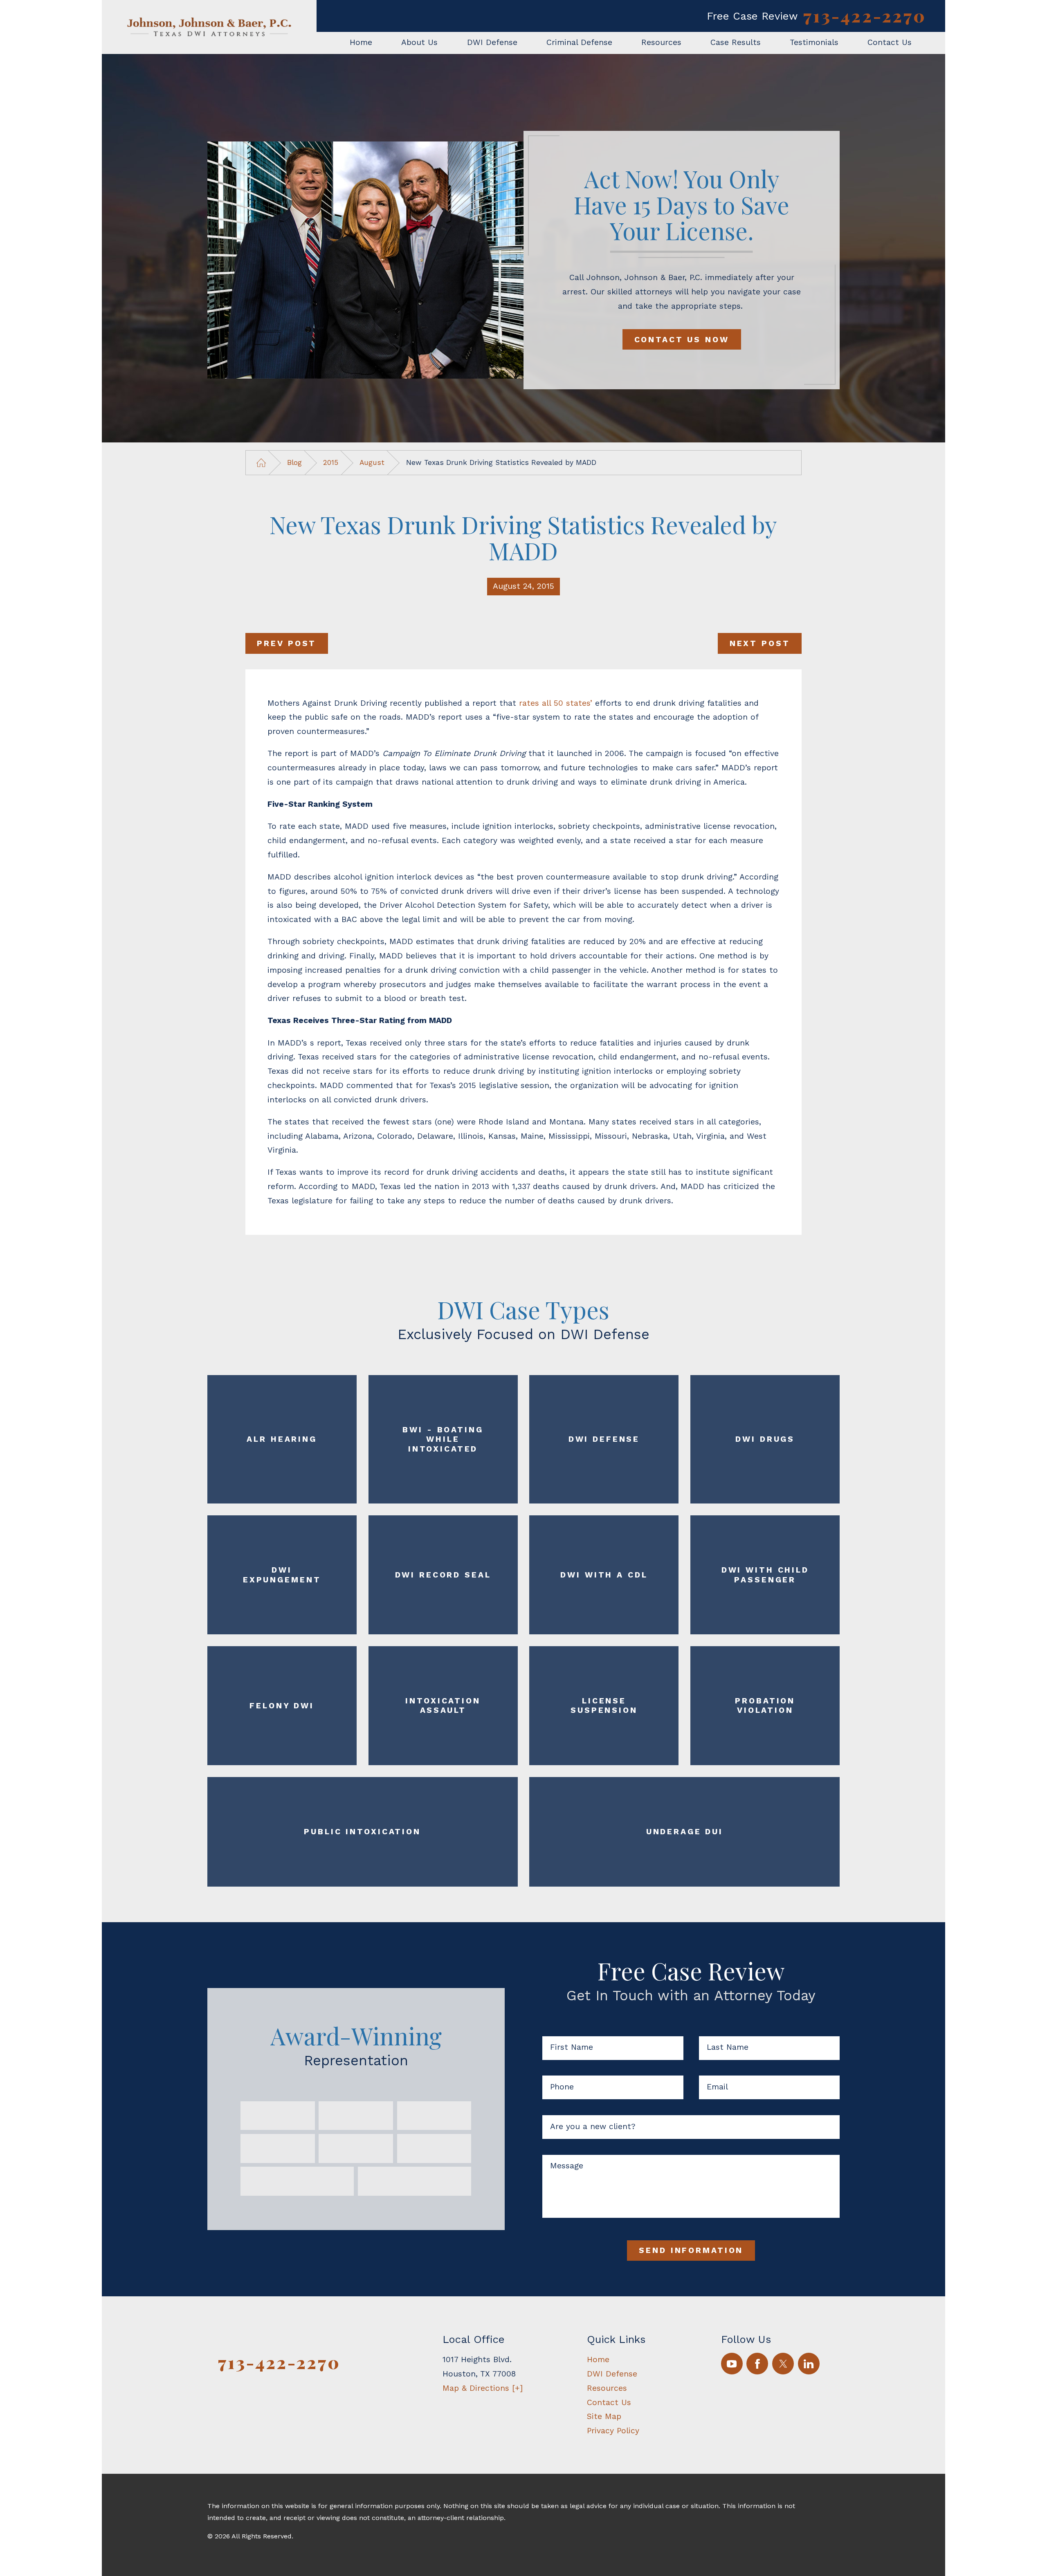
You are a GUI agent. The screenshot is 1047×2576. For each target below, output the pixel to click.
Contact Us (609, 2402)
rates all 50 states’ (556, 703)
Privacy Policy (613, 2431)
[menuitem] (361, 43)
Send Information (691, 2250)
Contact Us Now (682, 340)
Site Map (604, 2416)
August (372, 462)
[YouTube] (732, 2364)
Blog (294, 462)
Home (598, 2359)
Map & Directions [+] (483, 2388)
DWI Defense (612, 2374)
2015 (331, 462)
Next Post (760, 643)
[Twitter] (783, 2364)
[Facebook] (757, 2364)
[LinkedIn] (809, 2364)
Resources (607, 2388)
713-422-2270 (865, 16)
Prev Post (286, 643)
